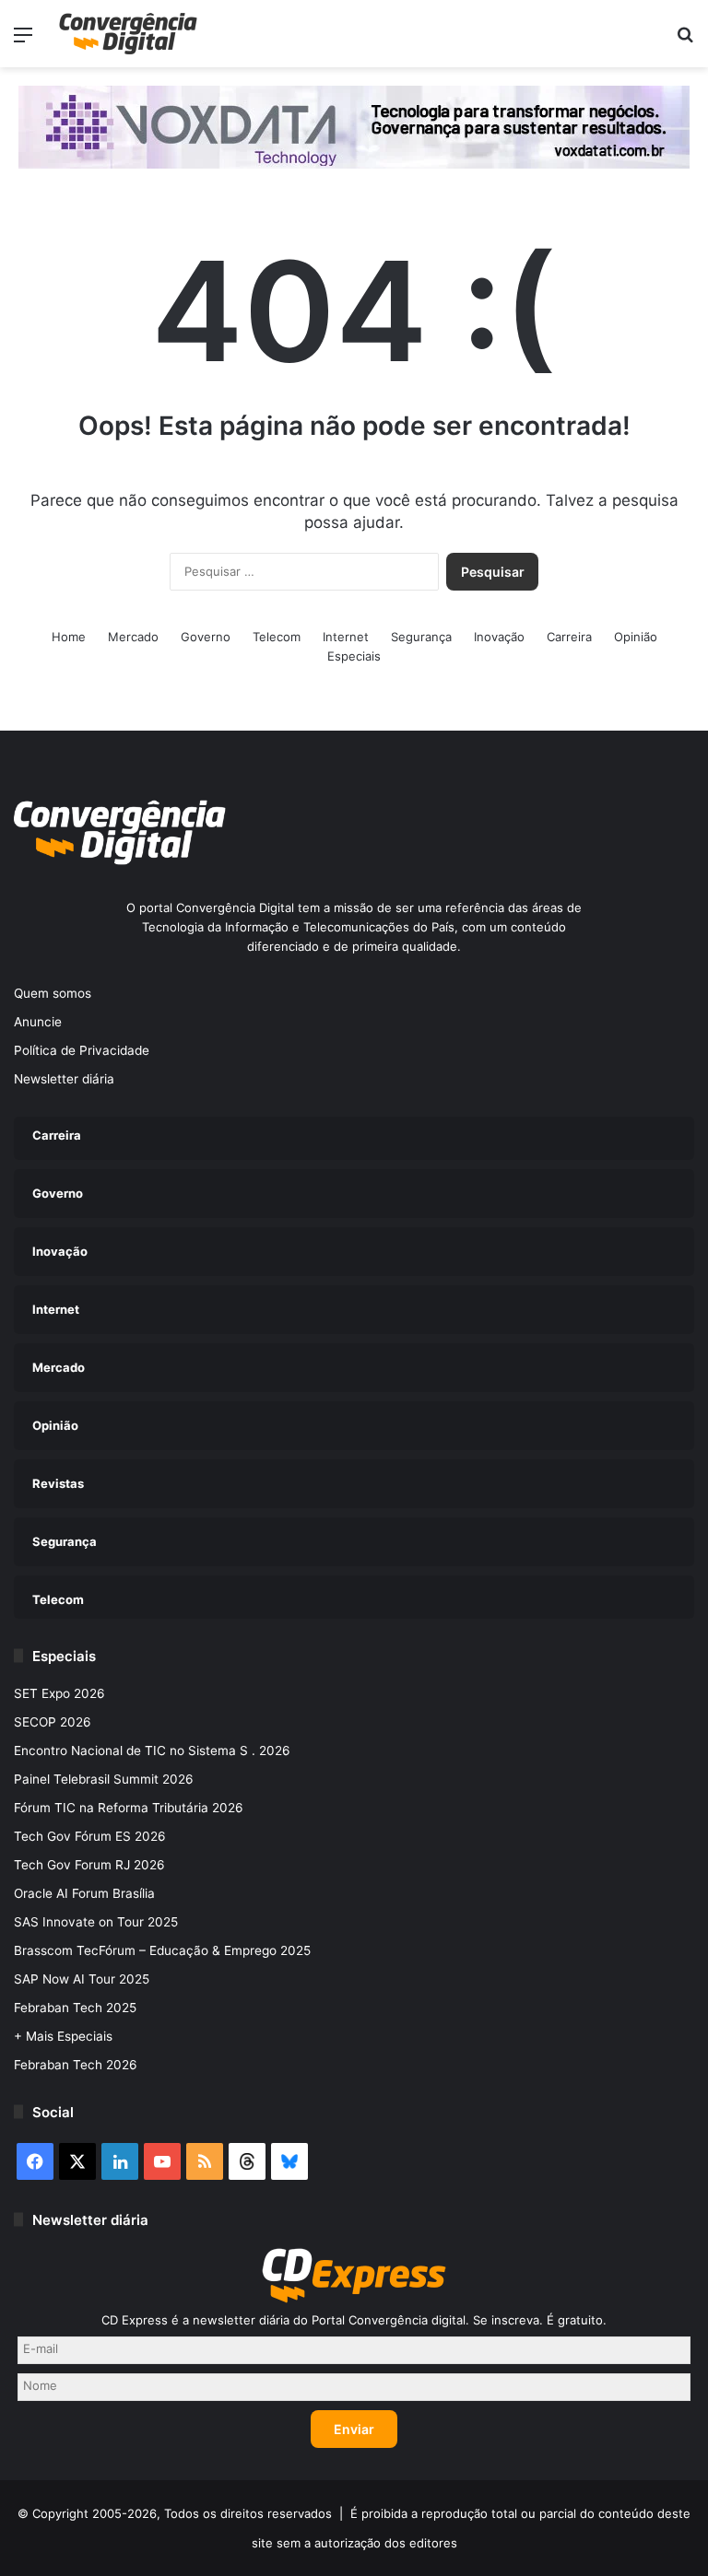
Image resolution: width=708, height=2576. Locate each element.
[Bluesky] (289, 2161)
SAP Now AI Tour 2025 (82, 1979)
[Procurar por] (685, 41)
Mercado (133, 637)
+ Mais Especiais (63, 2036)
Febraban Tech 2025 (75, 2008)
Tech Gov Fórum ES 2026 (90, 1836)
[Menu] (23, 41)
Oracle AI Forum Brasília (84, 1893)
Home (69, 637)
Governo (206, 637)
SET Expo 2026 (59, 1693)
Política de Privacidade (82, 1050)
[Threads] (247, 2161)
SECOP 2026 (53, 1722)
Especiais (354, 656)
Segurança (421, 637)
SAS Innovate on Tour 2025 (96, 1922)
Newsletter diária (64, 1079)
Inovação (499, 637)
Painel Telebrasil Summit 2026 (104, 1779)
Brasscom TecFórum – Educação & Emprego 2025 (162, 1950)
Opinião (636, 637)
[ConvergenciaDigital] (128, 34)
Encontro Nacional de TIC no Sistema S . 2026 (152, 1751)
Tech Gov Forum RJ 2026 (89, 1865)
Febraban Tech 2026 (76, 2065)
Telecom (277, 637)
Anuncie (38, 1022)
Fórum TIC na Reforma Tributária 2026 (129, 1808)
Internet (346, 637)
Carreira (569, 637)
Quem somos (53, 993)
